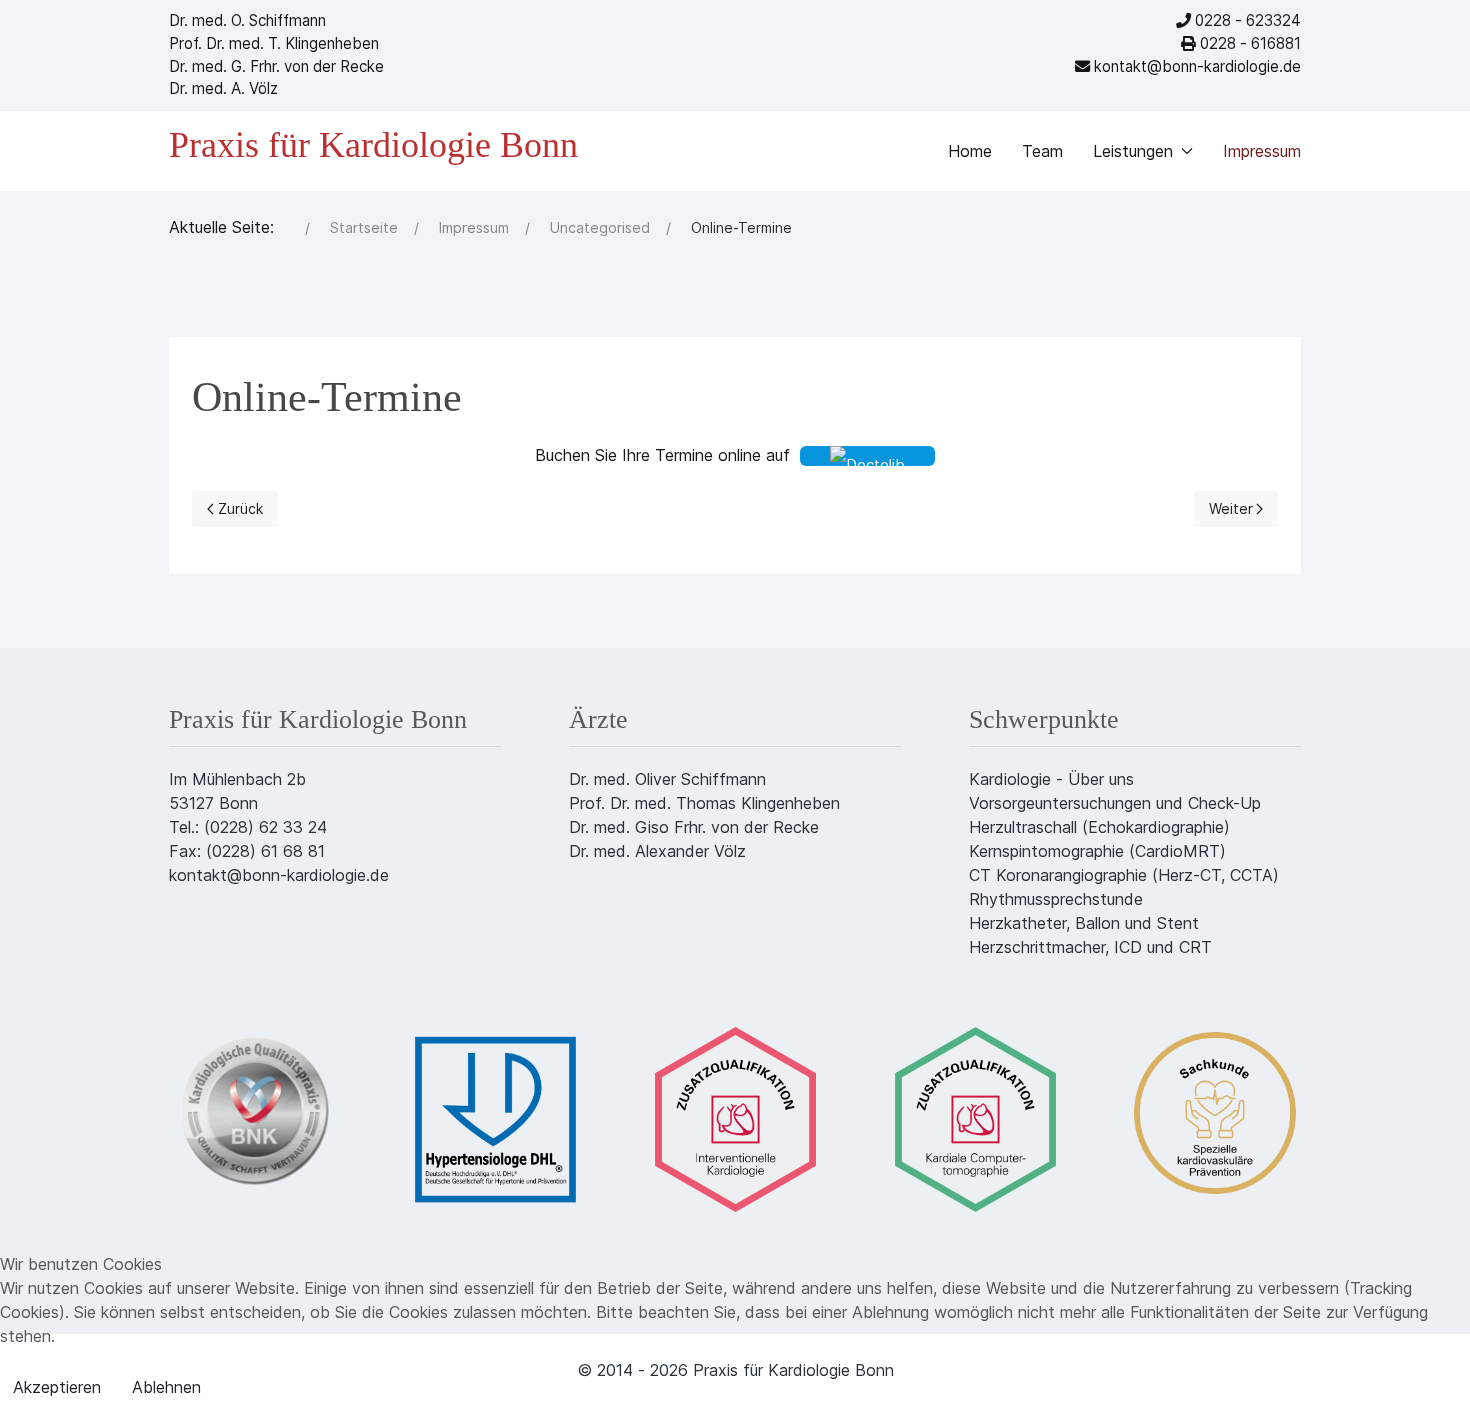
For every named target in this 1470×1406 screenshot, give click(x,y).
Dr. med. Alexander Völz (657, 851)
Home (970, 151)
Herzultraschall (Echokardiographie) (1099, 827)
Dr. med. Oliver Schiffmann (667, 779)
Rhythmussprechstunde (1056, 899)
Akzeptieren (57, 1387)
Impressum (1262, 151)
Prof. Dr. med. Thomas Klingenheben (704, 803)
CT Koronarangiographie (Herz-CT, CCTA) (1124, 875)
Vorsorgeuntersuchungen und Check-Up (1115, 803)
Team (1042, 151)
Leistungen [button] (1133, 151)
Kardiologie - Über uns (1051, 779)
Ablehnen (166, 1387)
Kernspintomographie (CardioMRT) (1097, 851)
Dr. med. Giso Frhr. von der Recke (694, 827)
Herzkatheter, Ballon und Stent (1084, 923)
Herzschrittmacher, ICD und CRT (1090, 947)
